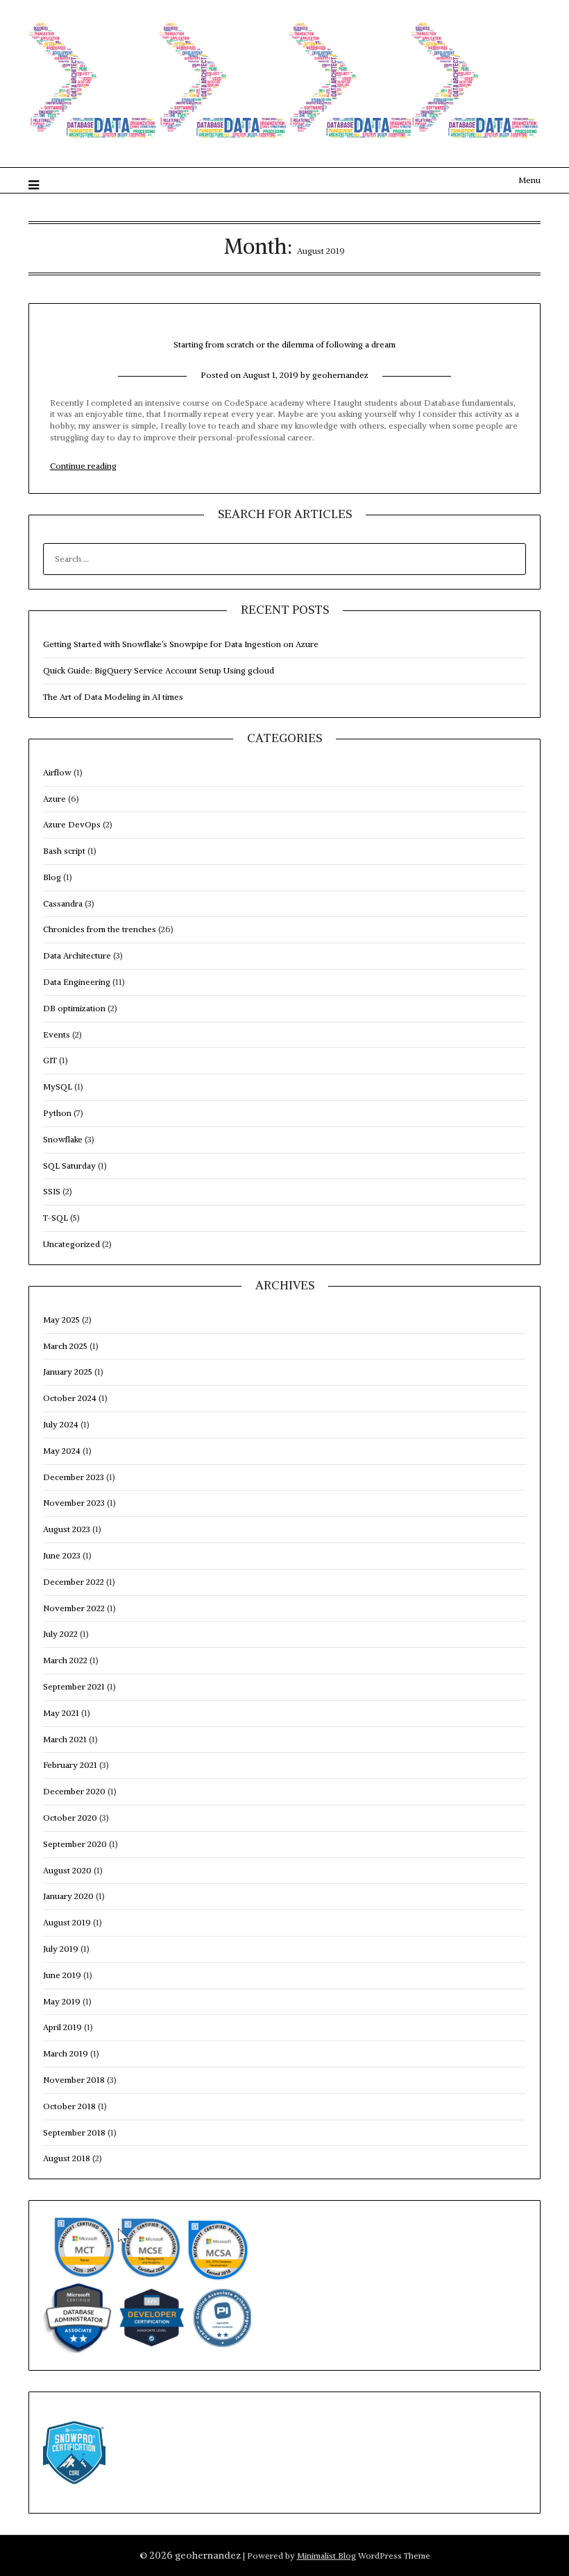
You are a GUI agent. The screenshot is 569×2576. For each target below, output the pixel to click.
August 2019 (67, 1922)
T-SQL (56, 1218)
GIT (50, 1060)
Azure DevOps (72, 824)
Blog (52, 877)
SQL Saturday (69, 1166)
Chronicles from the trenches (100, 929)
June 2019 (62, 1975)
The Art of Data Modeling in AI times (113, 697)
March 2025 (65, 1346)
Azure (54, 799)
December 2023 (74, 1477)
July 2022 (60, 1634)
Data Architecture (77, 955)
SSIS (52, 1191)
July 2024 (61, 1424)
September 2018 (74, 2132)
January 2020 (68, 1896)
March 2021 (65, 1739)
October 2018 (69, 2106)
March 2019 (66, 2053)
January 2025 (68, 1372)
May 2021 (61, 1713)
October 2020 (70, 1818)
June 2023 (62, 1555)
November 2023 (74, 1503)
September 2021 (74, 1686)
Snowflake (63, 1139)
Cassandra (63, 903)
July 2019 (61, 1949)
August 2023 (67, 1529)
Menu (529, 180)
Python (57, 1113)
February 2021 (70, 1765)
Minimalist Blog (326, 2556)
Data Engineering (77, 982)
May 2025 (61, 1320)
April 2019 (62, 2027)
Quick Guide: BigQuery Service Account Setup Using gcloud (159, 670)
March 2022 (65, 1660)
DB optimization (74, 1008)
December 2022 (74, 1582)
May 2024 (62, 1451)
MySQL (58, 1087)
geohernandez (340, 375)
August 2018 (67, 2158)
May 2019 (62, 2001)
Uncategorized (71, 1244)
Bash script (64, 851)
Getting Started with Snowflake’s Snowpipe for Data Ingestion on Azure (181, 644)
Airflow (57, 772)
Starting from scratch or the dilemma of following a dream (284, 344)
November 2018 (74, 2080)
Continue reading (83, 466)
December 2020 (74, 1791)
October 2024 (70, 1398)
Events (57, 1034)
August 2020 (67, 1870)
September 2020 (75, 1844)
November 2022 (74, 1608)
